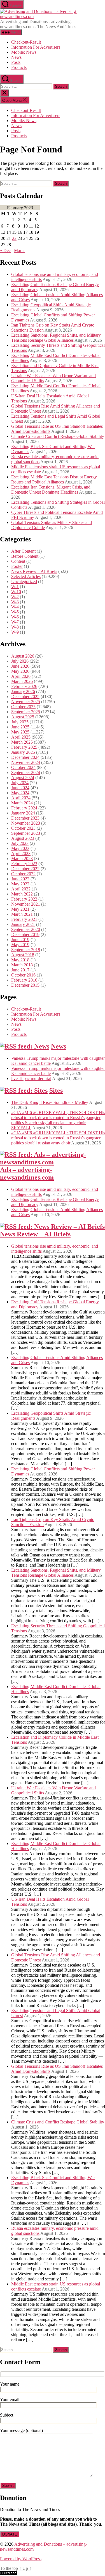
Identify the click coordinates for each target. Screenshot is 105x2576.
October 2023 (23, 828)
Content (18, 561)
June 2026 (20, 666)
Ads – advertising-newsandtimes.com (27, 1174)
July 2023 (20, 843)
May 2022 (20, 884)
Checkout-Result (26, 42)
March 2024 (22, 803)
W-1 (15, 587)
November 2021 (26, 904)
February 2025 (24, 747)
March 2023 (22, 859)
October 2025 (23, 707)
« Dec (5, 250)
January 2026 (23, 691)
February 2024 (24, 808)
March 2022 (22, 894)
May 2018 (20, 960)
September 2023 (26, 833)
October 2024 (23, 767)
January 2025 (23, 752)
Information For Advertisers (36, 47)
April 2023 (21, 853)
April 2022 (21, 889)
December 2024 (25, 757)
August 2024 (23, 778)
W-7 (15, 622)
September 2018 (26, 950)
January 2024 (23, 813)
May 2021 (20, 909)
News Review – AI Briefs (34, 571)
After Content (23, 551)
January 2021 (23, 924)
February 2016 (24, 980)
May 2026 (20, 671)
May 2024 (20, 793)
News (16, 57)
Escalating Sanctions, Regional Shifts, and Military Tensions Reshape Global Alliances (56, 338)
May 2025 (20, 732)
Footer (17, 566)
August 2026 (23, 656)
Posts (16, 62)
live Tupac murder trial (31, 1078)
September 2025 (26, 712)
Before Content (25, 556)
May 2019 (20, 945)
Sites (56, 1090)
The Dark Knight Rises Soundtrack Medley (50, 1102)
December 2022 (25, 869)
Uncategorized (24, 581)
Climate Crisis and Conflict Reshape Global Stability (58, 436)
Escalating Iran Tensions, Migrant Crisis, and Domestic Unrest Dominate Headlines (51, 490)
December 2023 (25, 818)
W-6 (15, 617)
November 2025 (26, 702)
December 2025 (25, 697)
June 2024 (20, 788)
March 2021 (22, 914)
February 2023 (24, 864)
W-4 (15, 607)
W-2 (15, 597)
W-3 (15, 602)
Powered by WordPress (21, 2559)
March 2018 (22, 965)
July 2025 (20, 722)
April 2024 (21, 798)
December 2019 (25, 934)
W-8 (15, 627)
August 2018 (23, 955)
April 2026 (21, 676)
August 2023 (23, 838)
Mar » (19, 250)
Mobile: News (24, 52)
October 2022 (23, 874)
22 (14, 238)
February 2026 (24, 686)
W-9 (15, 632)
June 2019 (20, 940)
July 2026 (20, 661)
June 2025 (20, 727)
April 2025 (21, 737)
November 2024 (26, 762)
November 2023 (26, 823)
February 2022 (24, 899)
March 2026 (22, 681)
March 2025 (22, 742)
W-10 (16, 592)
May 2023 (20, 848)
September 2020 (26, 929)
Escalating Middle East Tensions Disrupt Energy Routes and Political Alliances (54, 479)
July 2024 (20, 783)
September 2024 (26, 772)
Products (19, 67)
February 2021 (24, 919)
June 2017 (20, 970)
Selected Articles (26, 576)
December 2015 (25, 985)
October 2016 (23, 975)
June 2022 (20, 879)
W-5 (15, 612)
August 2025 (23, 717)
